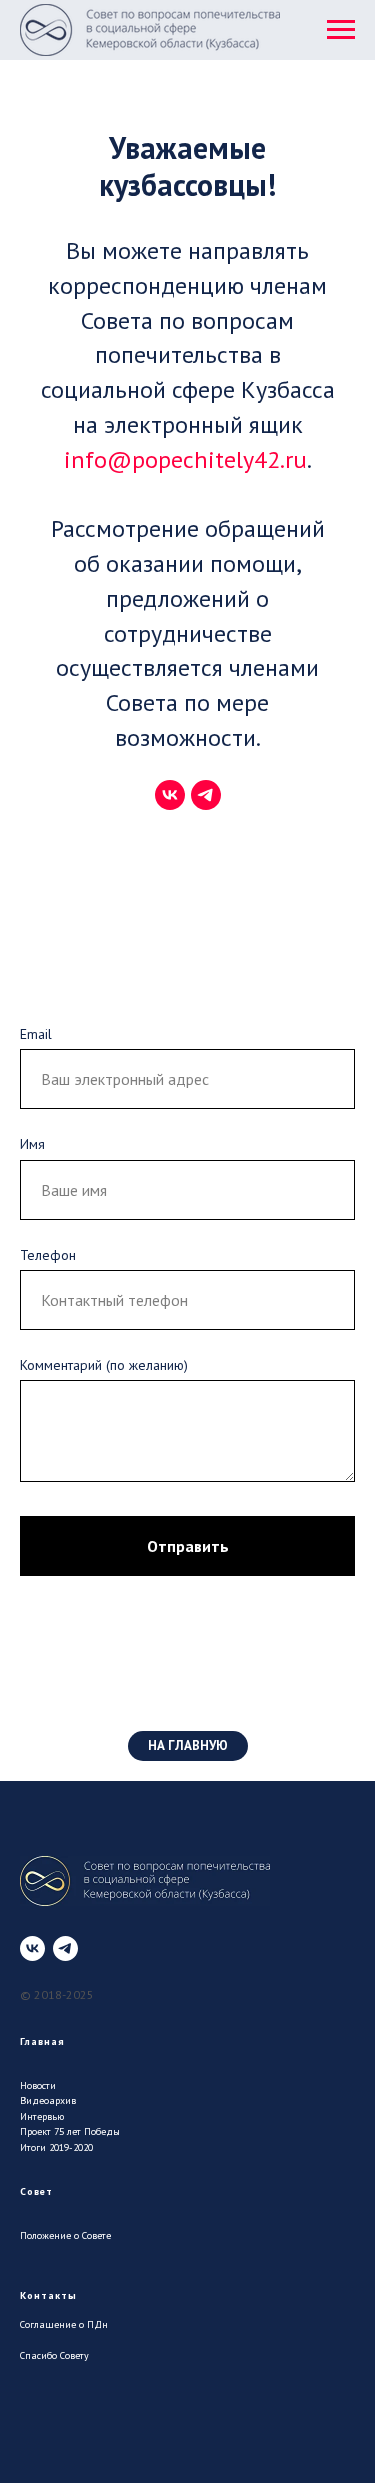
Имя (32, 1144)
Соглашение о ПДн (64, 2324)
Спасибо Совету (54, 2355)
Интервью (42, 2116)
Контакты (48, 2295)
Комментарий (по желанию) (104, 1365)
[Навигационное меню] (341, 30)
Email (36, 1034)
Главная (42, 2041)
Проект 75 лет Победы (70, 2131)
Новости (38, 2085)
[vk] (170, 795)
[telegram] (206, 795)
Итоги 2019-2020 (56, 2147)
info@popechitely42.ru (185, 459)
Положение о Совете (65, 2235)
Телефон (48, 1255)
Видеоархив (48, 2100)
